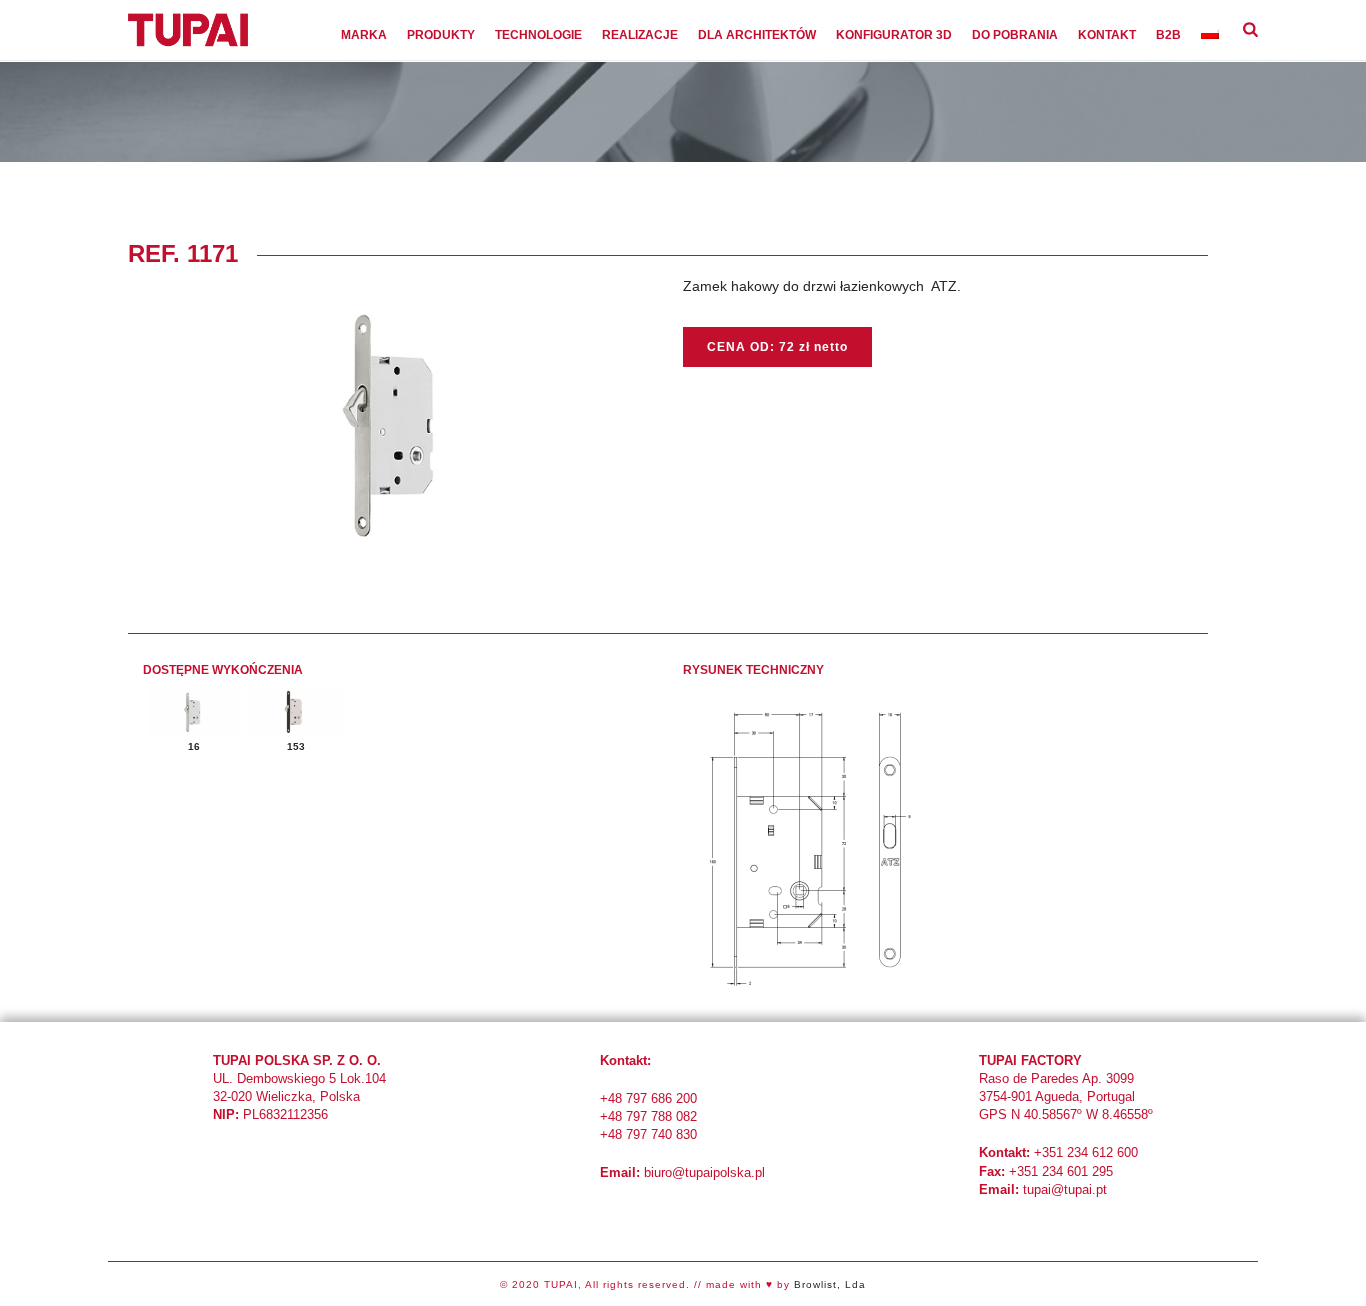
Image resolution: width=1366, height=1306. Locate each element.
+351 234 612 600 (1086, 1152)
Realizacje (640, 35)
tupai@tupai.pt (1065, 1189)
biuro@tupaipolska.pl (704, 1172)
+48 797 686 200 (648, 1098)
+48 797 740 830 (648, 1134)
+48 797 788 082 (648, 1116)
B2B (1168, 35)
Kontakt (1107, 35)
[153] (296, 713)
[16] (194, 713)
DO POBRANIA (1015, 35)
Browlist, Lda (830, 1284)
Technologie (538, 35)
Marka (364, 35)
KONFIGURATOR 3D (894, 35)
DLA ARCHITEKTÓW (757, 35)
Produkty (441, 35)
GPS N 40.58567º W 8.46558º (1066, 1114)
